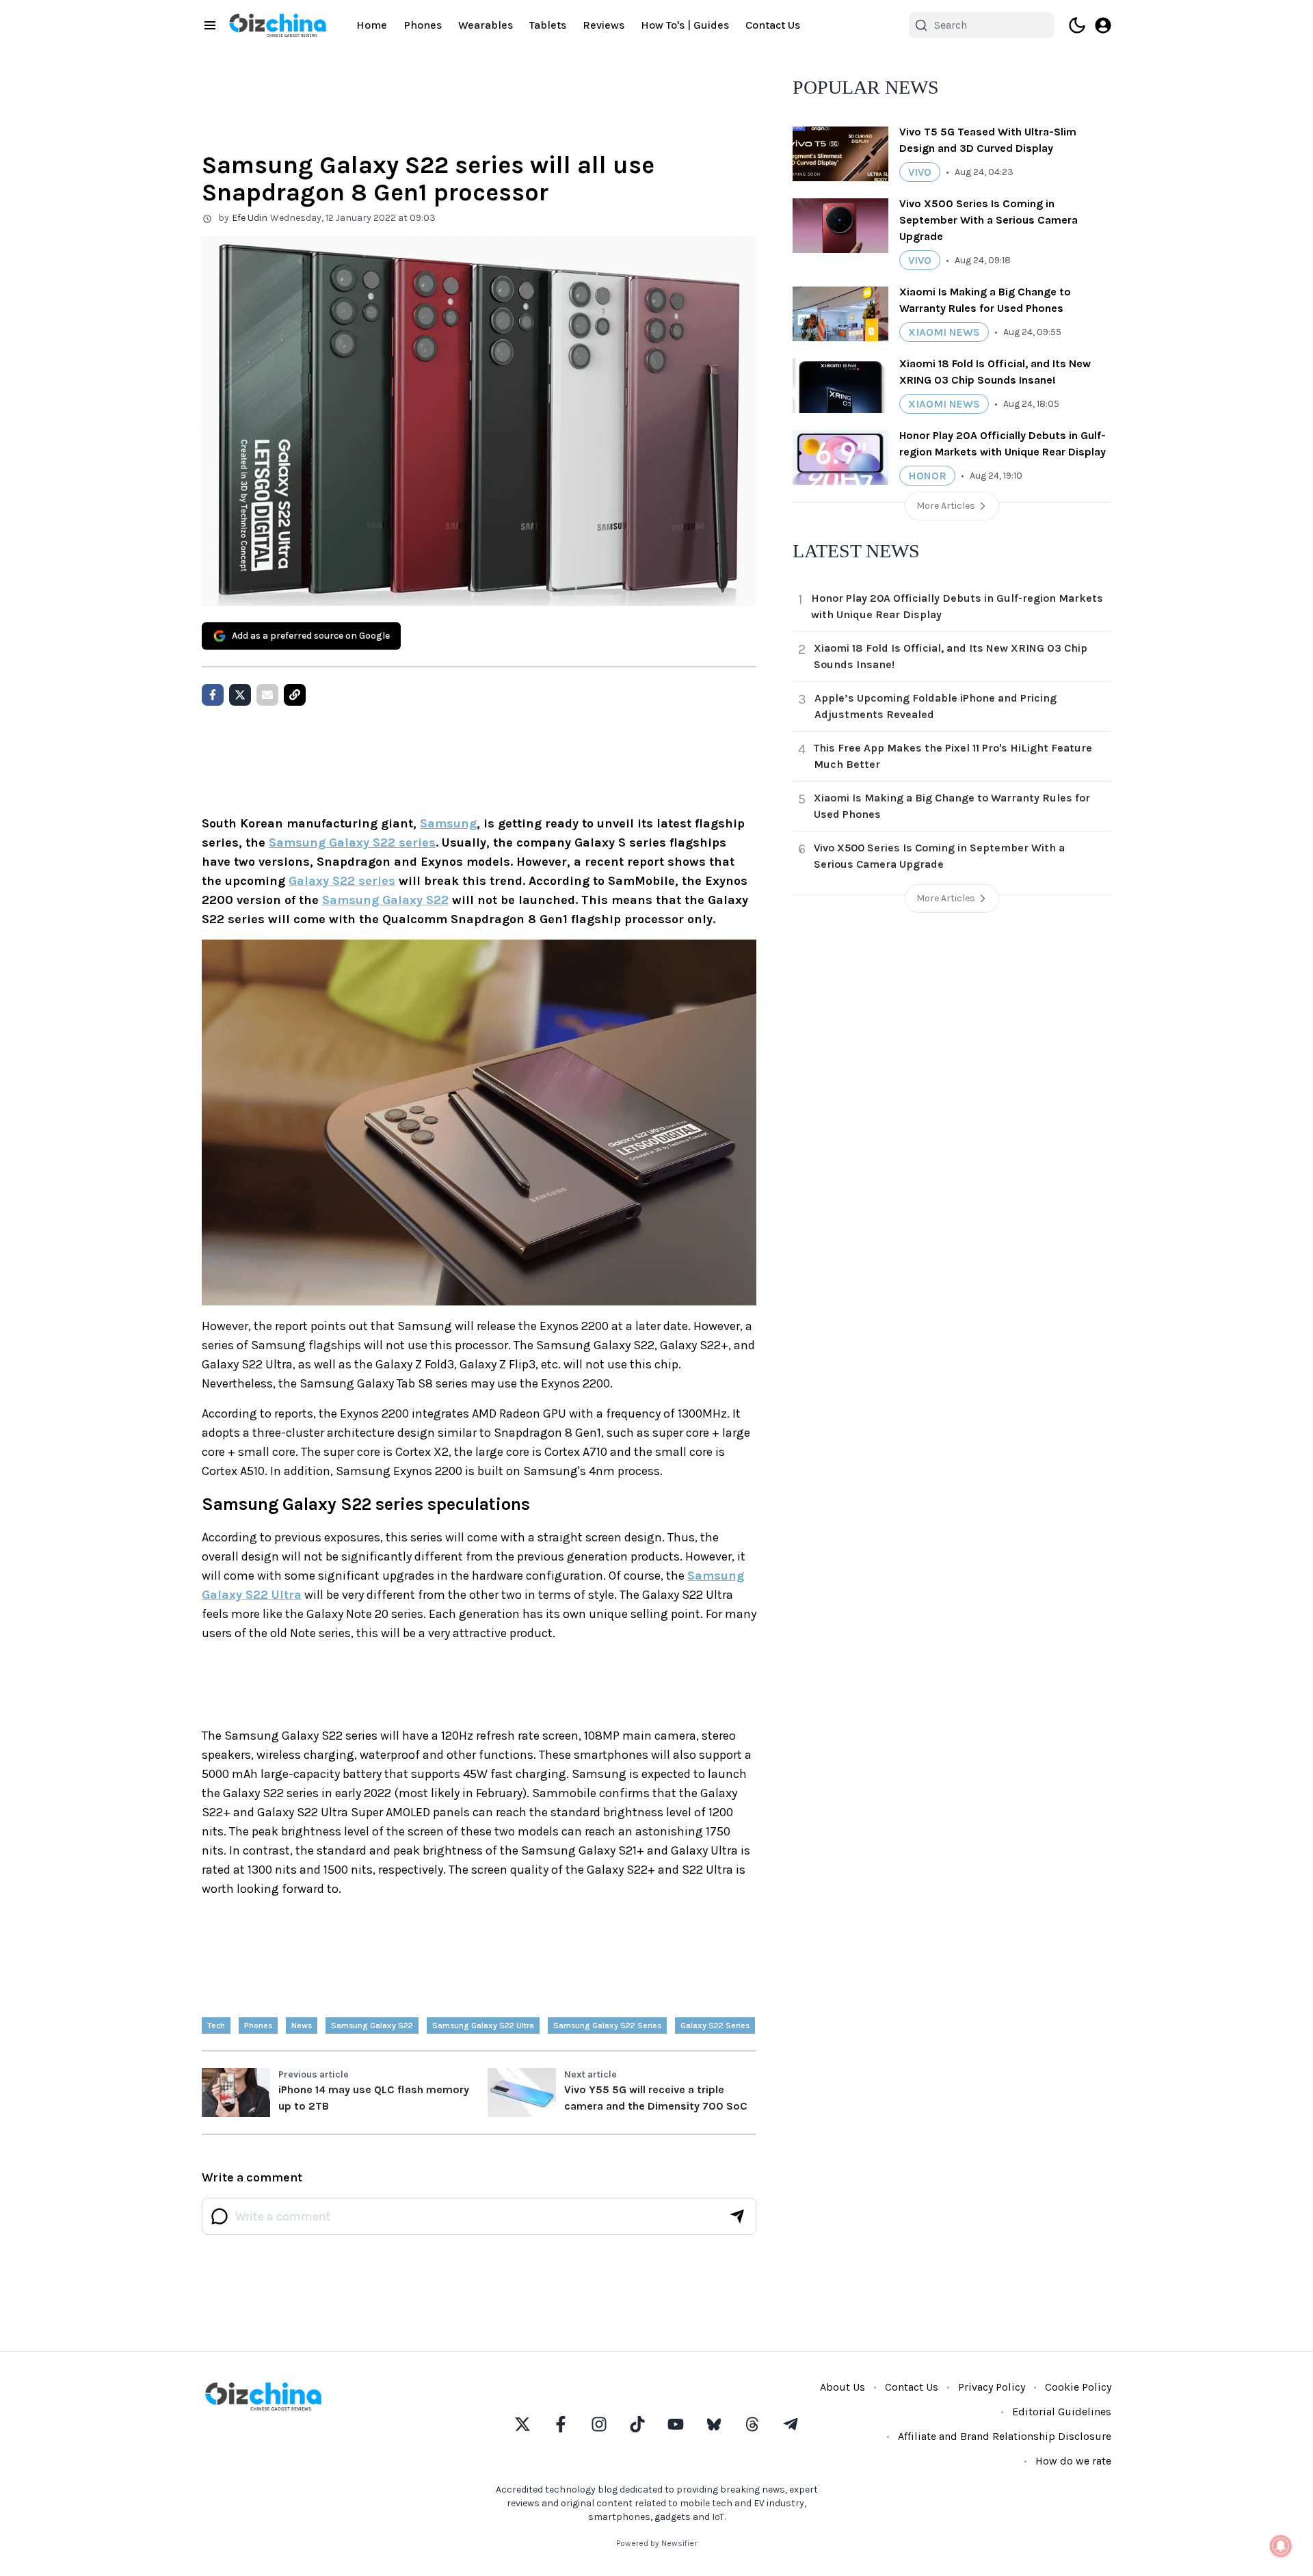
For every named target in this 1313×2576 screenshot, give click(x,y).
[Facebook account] (561, 2424)
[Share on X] (240, 695)
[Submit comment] (737, 2216)
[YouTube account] (676, 2424)
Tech (216, 2026)
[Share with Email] (267, 695)
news (302, 2026)
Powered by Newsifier (656, 2543)
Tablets (548, 25)
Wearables (486, 25)
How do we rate (1073, 2461)
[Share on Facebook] (213, 695)
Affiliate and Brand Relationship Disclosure (1005, 2436)
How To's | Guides (685, 25)
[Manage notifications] (1281, 2546)
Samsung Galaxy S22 (385, 900)
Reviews (604, 25)
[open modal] (1103, 25)
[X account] (522, 2424)
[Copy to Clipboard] (295, 695)
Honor (927, 476)
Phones (423, 25)
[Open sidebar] (210, 25)
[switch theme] (1077, 25)
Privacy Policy (992, 2387)
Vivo (920, 172)
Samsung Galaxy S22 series (352, 842)
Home (372, 25)
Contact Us (773, 25)
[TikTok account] (637, 2424)
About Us (843, 2387)
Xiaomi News (944, 332)
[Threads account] (752, 2424)
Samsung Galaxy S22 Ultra (483, 2026)
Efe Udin (250, 218)
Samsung (448, 823)
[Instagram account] (599, 2424)
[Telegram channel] (791, 2424)
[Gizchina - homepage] (278, 25)
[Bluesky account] (714, 2424)
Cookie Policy (1078, 2387)
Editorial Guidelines (1062, 2412)
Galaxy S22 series (342, 881)
